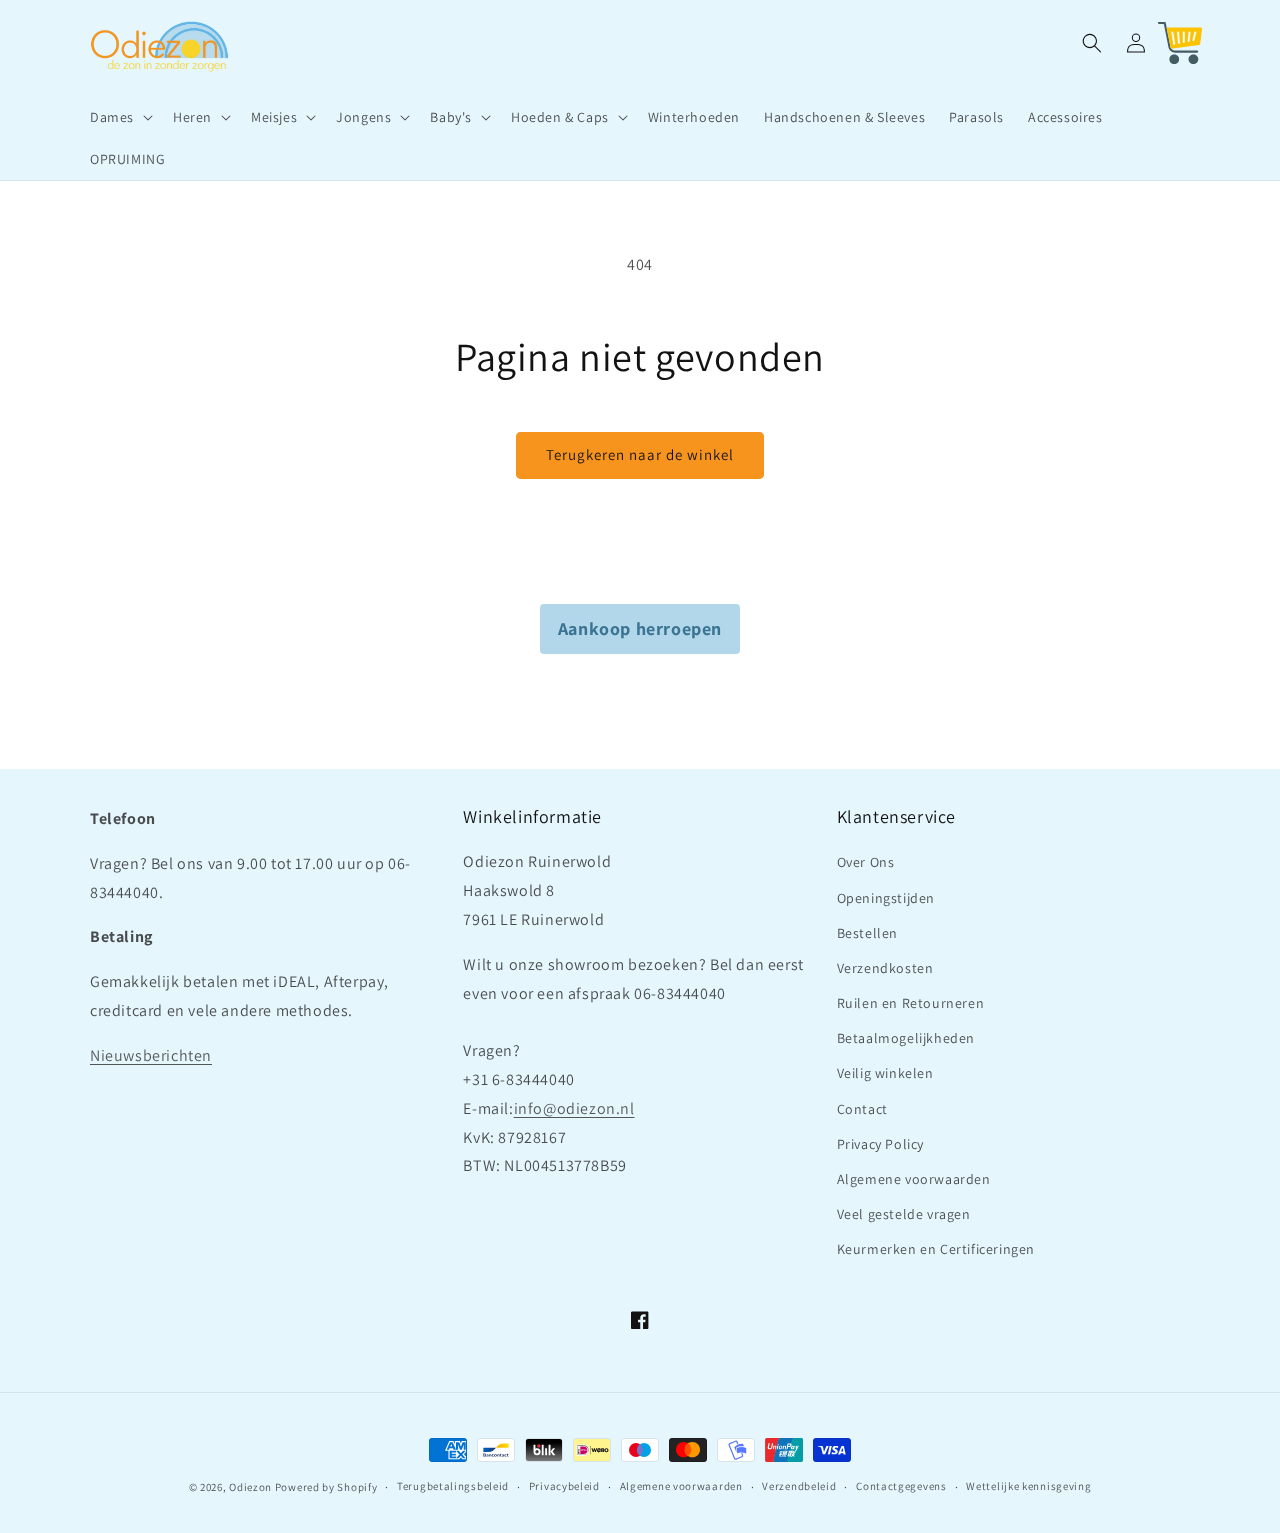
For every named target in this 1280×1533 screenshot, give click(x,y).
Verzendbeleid (799, 1486)
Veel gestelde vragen (904, 1214)
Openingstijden (886, 898)
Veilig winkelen (885, 1073)
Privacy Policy (880, 1144)
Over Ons (866, 862)
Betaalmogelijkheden (906, 1038)
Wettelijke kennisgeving (1028, 1486)
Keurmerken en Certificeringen (936, 1249)
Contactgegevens (901, 1486)
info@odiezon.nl (574, 1108)
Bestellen (867, 933)
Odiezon (250, 1487)
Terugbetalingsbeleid (453, 1486)
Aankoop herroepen (640, 628)
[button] (119, 117)
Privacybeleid (564, 1486)
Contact (862, 1109)
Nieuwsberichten (151, 1055)
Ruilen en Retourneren (911, 1003)
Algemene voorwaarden (914, 1179)
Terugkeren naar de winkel (640, 454)
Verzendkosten (885, 968)
